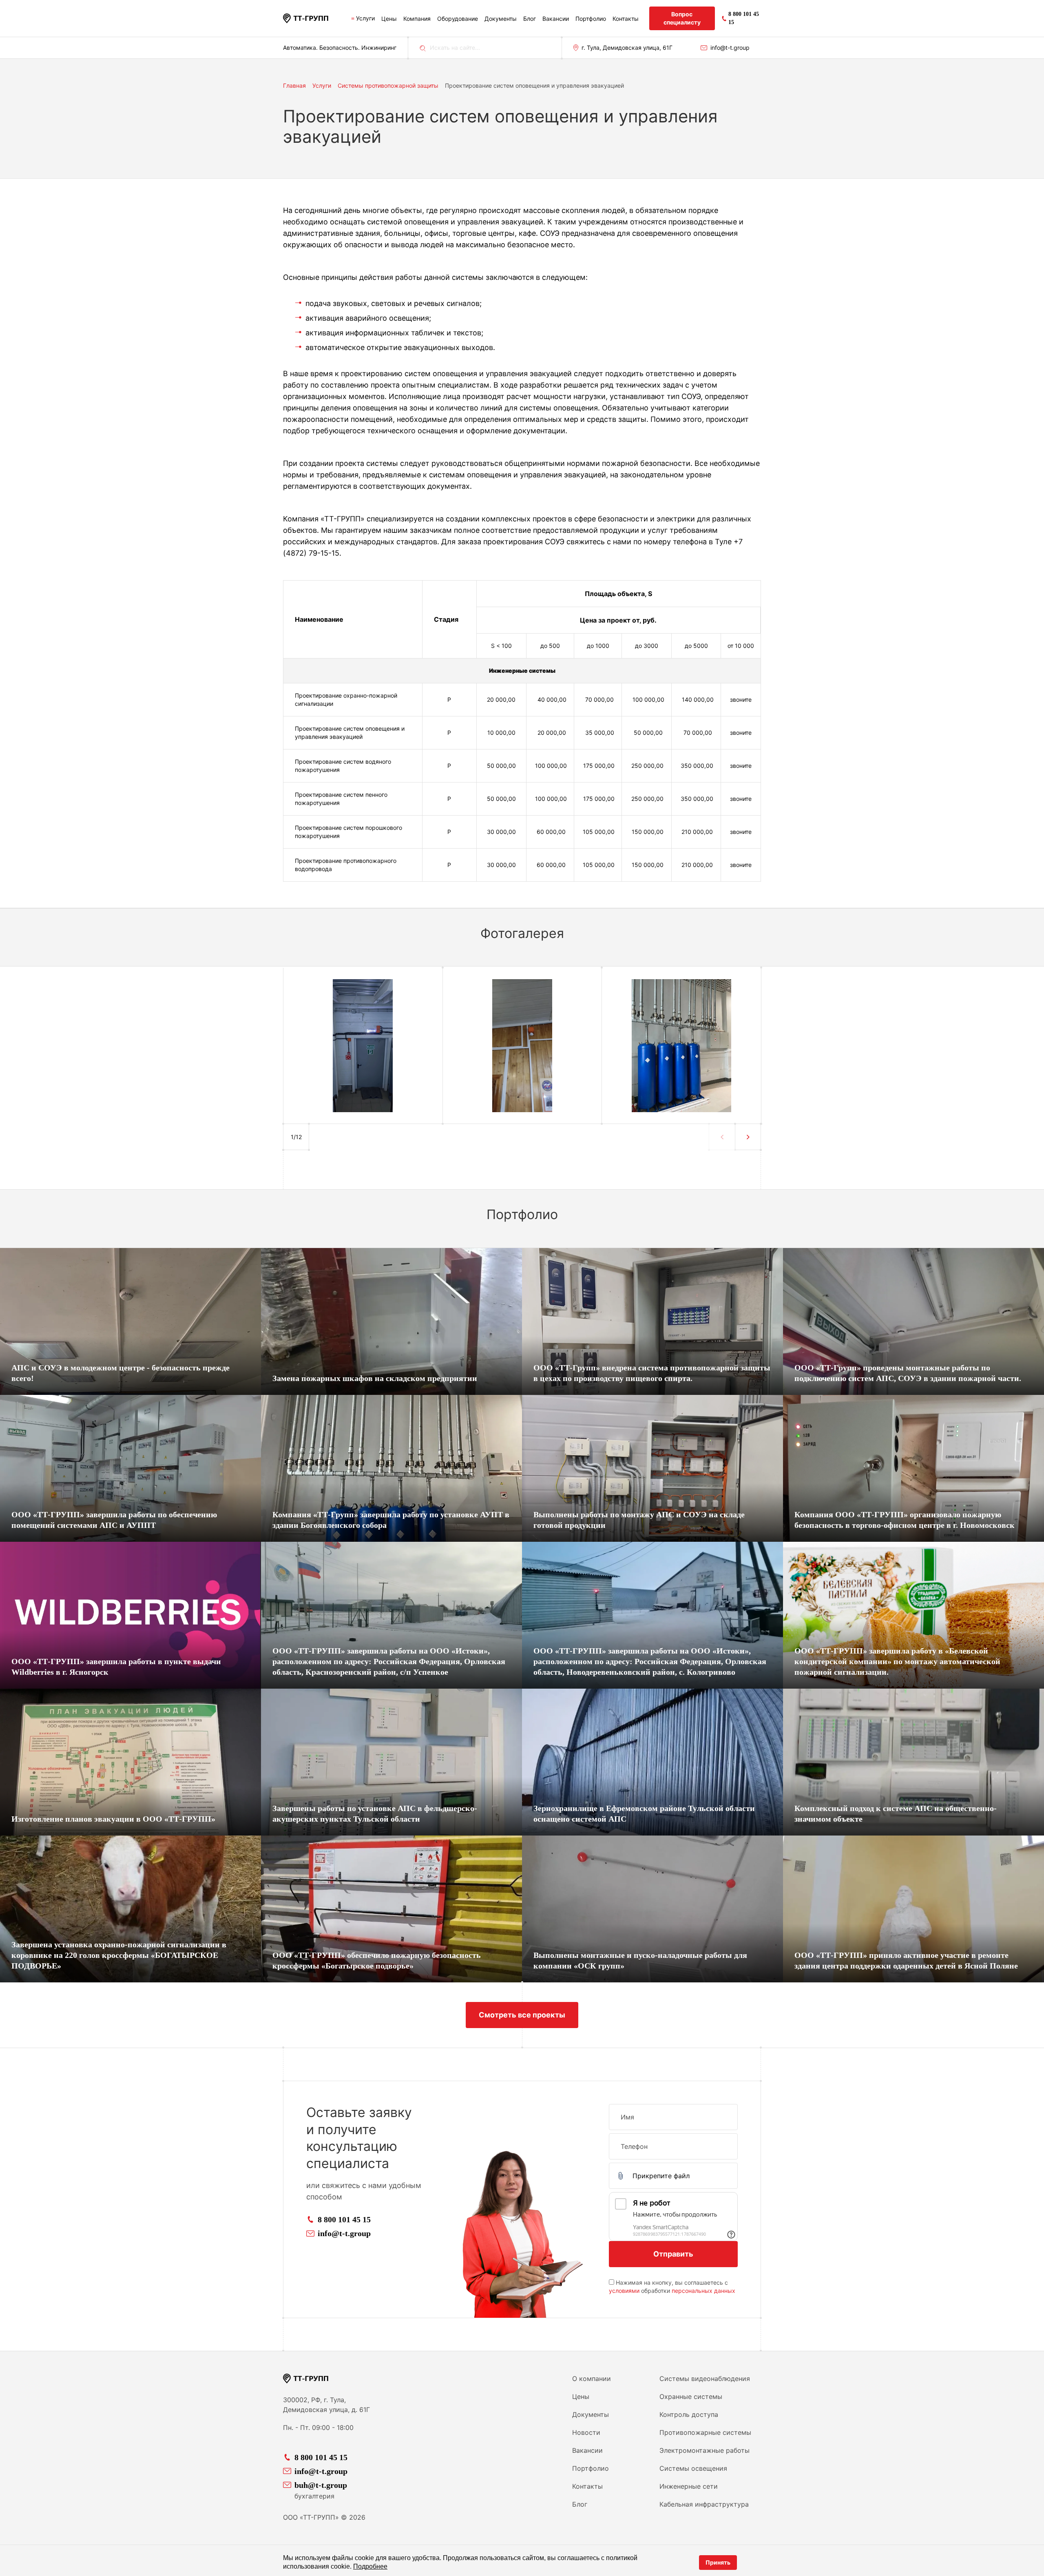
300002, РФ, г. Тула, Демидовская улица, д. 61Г (326, 2405)
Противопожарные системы (705, 2432)
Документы (501, 19)
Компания (417, 19)
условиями (624, 2291)
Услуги (365, 18)
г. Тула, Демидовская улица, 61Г (627, 48)
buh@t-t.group (321, 2485)
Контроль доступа (689, 2414)
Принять (718, 2562)
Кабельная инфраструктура (704, 2504)
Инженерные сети (689, 2486)
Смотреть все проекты (522, 2015)
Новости (586, 2432)
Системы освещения (693, 2468)
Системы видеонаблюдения (705, 2379)
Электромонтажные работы (704, 2450)
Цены (389, 19)
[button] (748, 1137)
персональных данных (703, 2291)
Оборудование (458, 19)
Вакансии (556, 19)
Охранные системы (691, 2396)
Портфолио (591, 19)
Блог (530, 19)
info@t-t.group (730, 48)
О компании (592, 2379)
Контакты (626, 19)
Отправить (673, 2254)
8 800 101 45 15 (344, 2219)
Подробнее (370, 2566)
